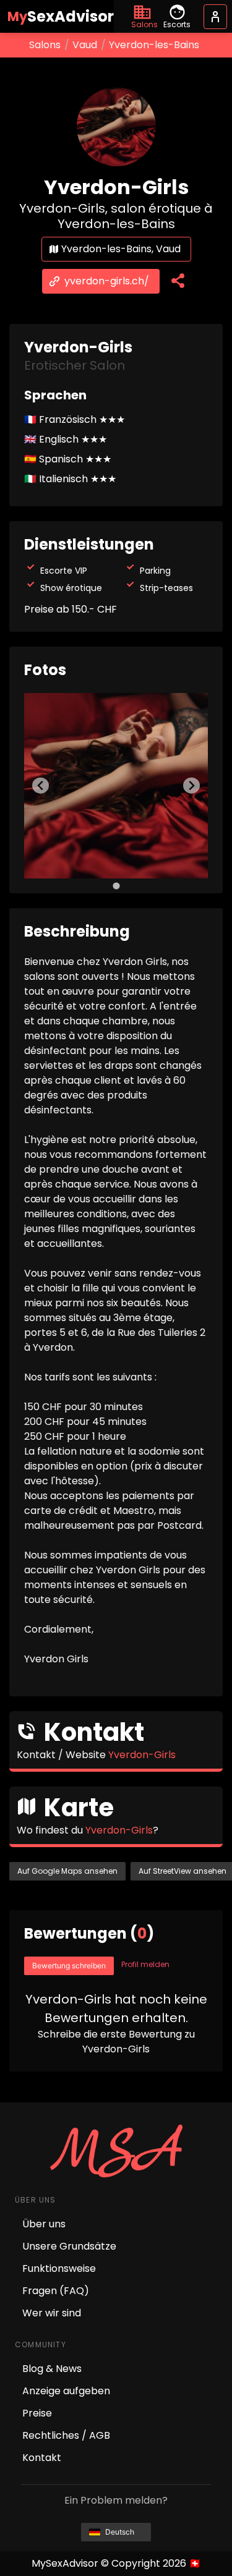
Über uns (44, 2224)
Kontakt (42, 2458)
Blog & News (52, 2369)
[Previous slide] (41, 785)
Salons (45, 45)
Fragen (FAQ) (56, 2291)
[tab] (116, 886)
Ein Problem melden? (116, 2500)
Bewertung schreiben (69, 1966)
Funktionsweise (59, 2268)
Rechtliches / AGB (66, 2435)
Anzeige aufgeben (66, 2391)
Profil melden (145, 1964)
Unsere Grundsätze (69, 2246)
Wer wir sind (52, 2313)
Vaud (85, 45)
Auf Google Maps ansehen (67, 1871)
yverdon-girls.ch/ (107, 281)
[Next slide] (191, 785)
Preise (37, 2413)
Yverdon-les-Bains (154, 45)
